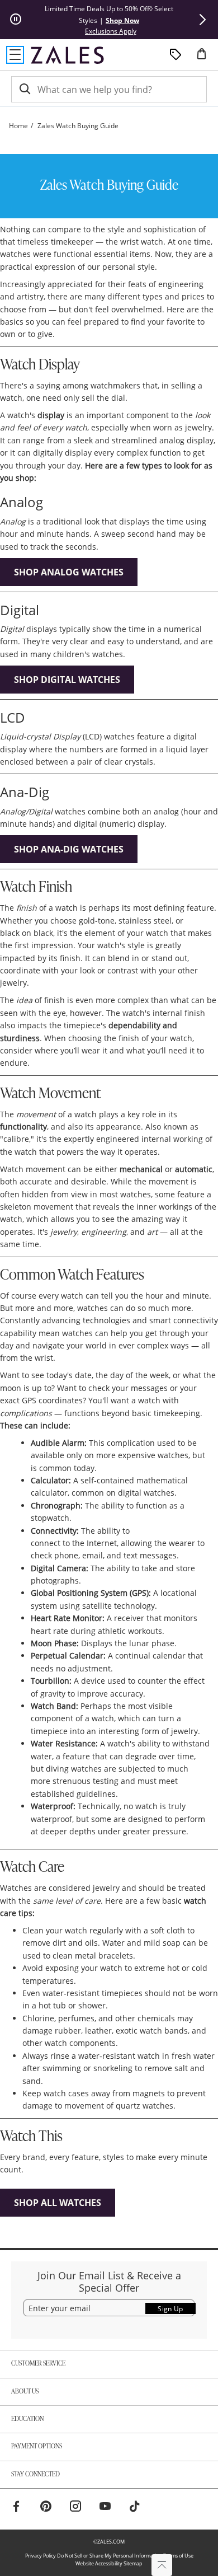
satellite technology (119, 1606)
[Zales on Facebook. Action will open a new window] (16, 2508)
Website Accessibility (99, 2563)
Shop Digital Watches (67, 680)
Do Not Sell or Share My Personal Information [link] (110, 2556)
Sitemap (133, 2563)
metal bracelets (104, 1956)
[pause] (16, 20)
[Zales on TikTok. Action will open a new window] (135, 2508)
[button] (202, 20)
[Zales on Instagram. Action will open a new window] (75, 2508)
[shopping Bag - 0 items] (206, 58)
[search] (24, 89)
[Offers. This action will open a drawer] (176, 55)
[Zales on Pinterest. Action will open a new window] (46, 2508)
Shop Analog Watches (69, 572)
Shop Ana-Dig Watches (69, 849)
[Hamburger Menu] (15, 55)
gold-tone (97, 921)
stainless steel (145, 921)
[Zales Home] (67, 55)
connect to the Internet (74, 1543)
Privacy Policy (41, 2556)
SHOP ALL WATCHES (58, 2203)
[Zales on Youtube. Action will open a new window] (105, 2508)
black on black (27, 933)
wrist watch (142, 242)
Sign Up (170, 2309)
